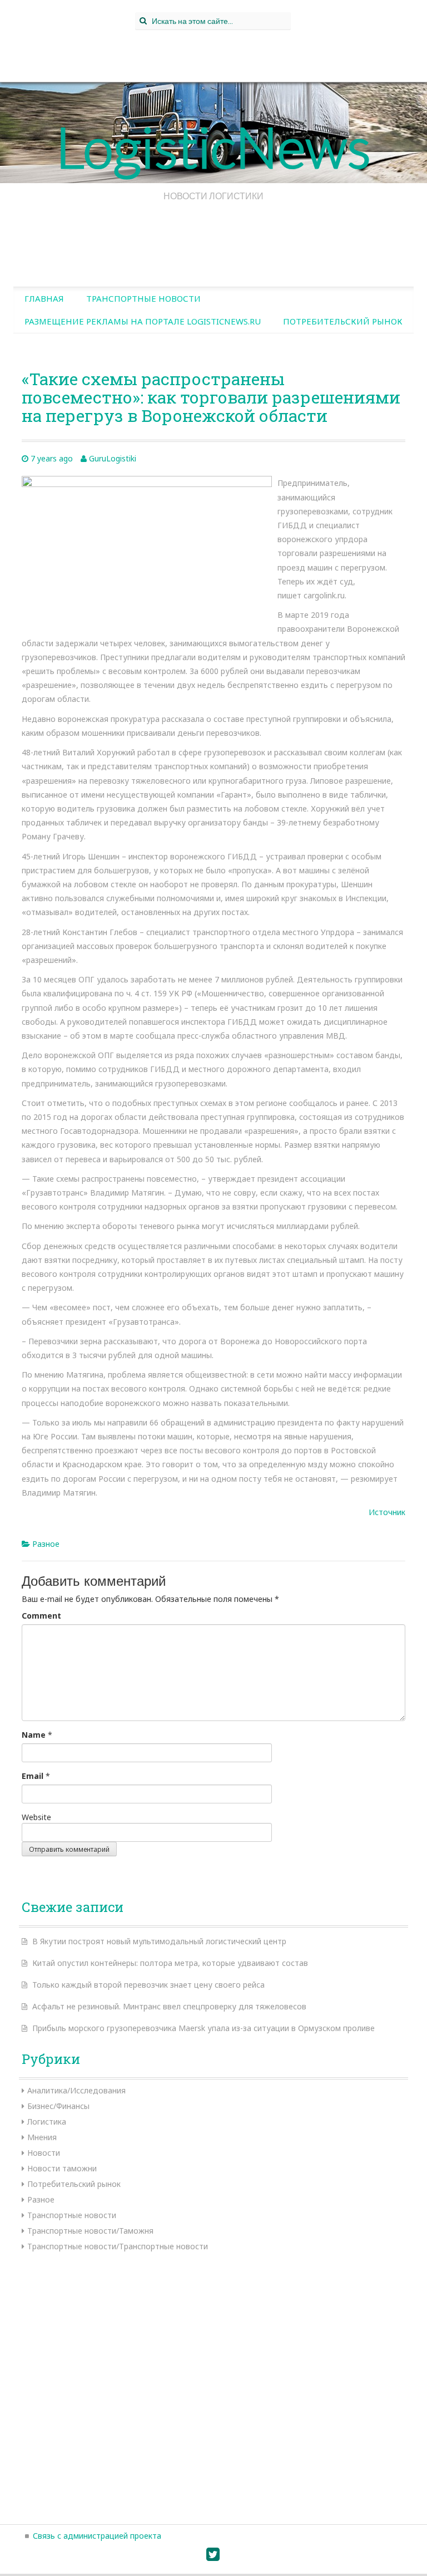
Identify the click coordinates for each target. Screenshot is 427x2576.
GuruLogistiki (113, 458)
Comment (41, 1616)
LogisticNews (213, 146)
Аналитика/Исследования (76, 2090)
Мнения (42, 2137)
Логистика (47, 2122)
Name (34, 1735)
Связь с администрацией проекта (97, 2536)
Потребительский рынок (343, 321)
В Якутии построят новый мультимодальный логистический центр (159, 1941)
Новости (44, 2153)
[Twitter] (213, 2557)
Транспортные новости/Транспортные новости (118, 2246)
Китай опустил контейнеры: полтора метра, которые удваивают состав (170, 1963)
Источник (387, 1512)
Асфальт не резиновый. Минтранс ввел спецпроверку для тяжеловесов (169, 2006)
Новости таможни (62, 2168)
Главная (44, 298)
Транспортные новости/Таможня (90, 2231)
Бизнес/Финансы (58, 2106)
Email (33, 1776)
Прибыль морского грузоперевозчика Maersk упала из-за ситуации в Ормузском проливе (203, 2028)
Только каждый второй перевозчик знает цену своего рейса (148, 1985)
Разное (46, 1544)
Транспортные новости (143, 298)
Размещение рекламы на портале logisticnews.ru (143, 321)
